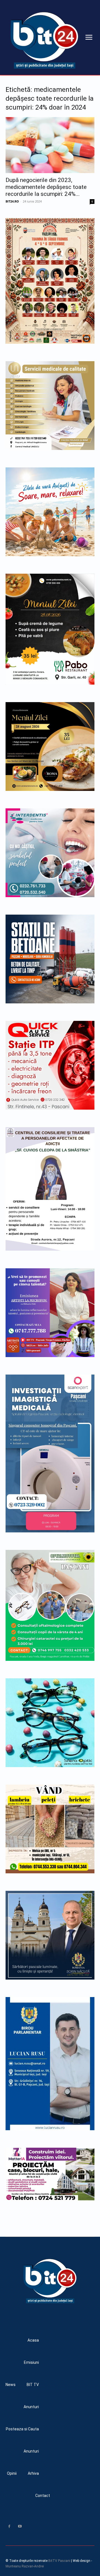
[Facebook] (9, 2526)
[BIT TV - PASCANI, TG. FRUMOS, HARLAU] (44, 40)
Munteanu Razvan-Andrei (25, 2566)
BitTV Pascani (59, 2561)
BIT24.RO (12, 201)
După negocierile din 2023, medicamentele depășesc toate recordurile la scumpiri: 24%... (46, 187)
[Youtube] (20, 2526)
